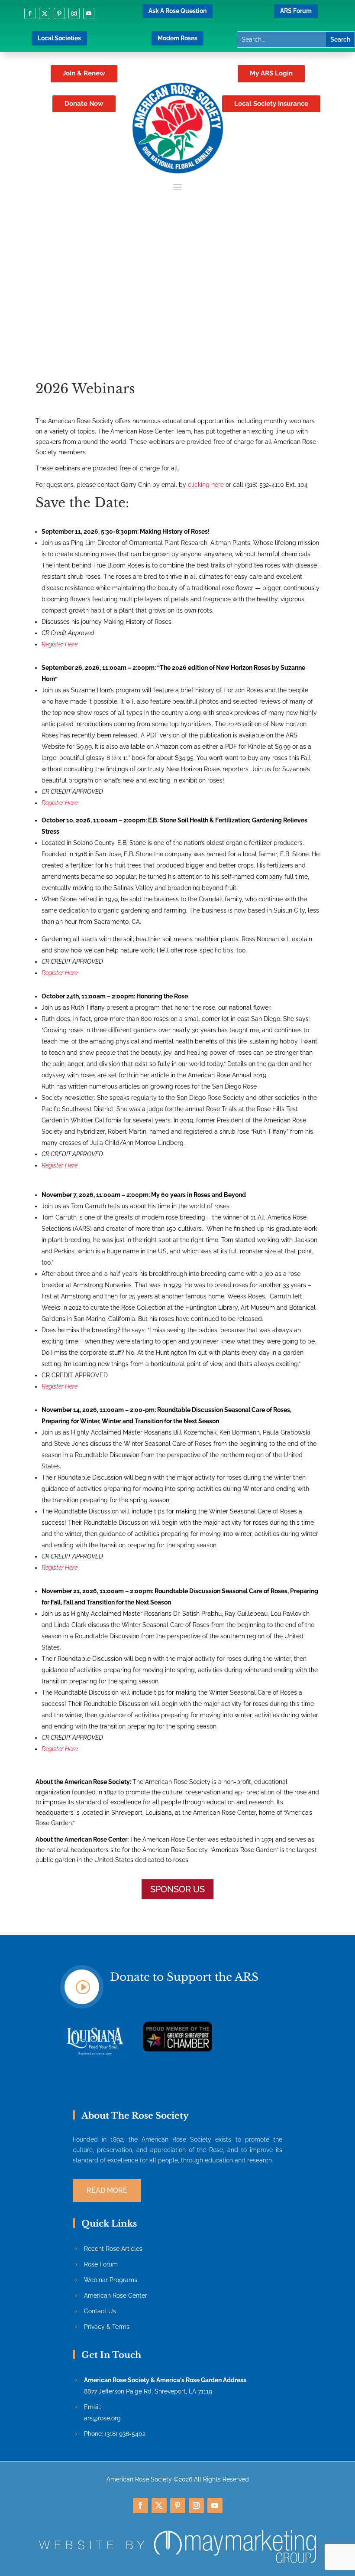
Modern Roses (177, 38)
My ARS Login (271, 73)
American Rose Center (116, 2296)
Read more (107, 2190)
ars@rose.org (102, 2418)
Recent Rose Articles (113, 2249)
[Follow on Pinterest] (59, 13)
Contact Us (100, 2311)
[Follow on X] (45, 13)
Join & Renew (84, 73)
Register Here (60, 644)
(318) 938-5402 (125, 2434)
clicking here (206, 485)
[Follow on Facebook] (30, 13)
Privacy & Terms (107, 2327)
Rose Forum (101, 2264)
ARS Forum (296, 11)
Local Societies (59, 38)
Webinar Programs (111, 2280)
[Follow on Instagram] (74, 13)
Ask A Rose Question (177, 11)
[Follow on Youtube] (89, 13)
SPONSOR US (177, 1889)
